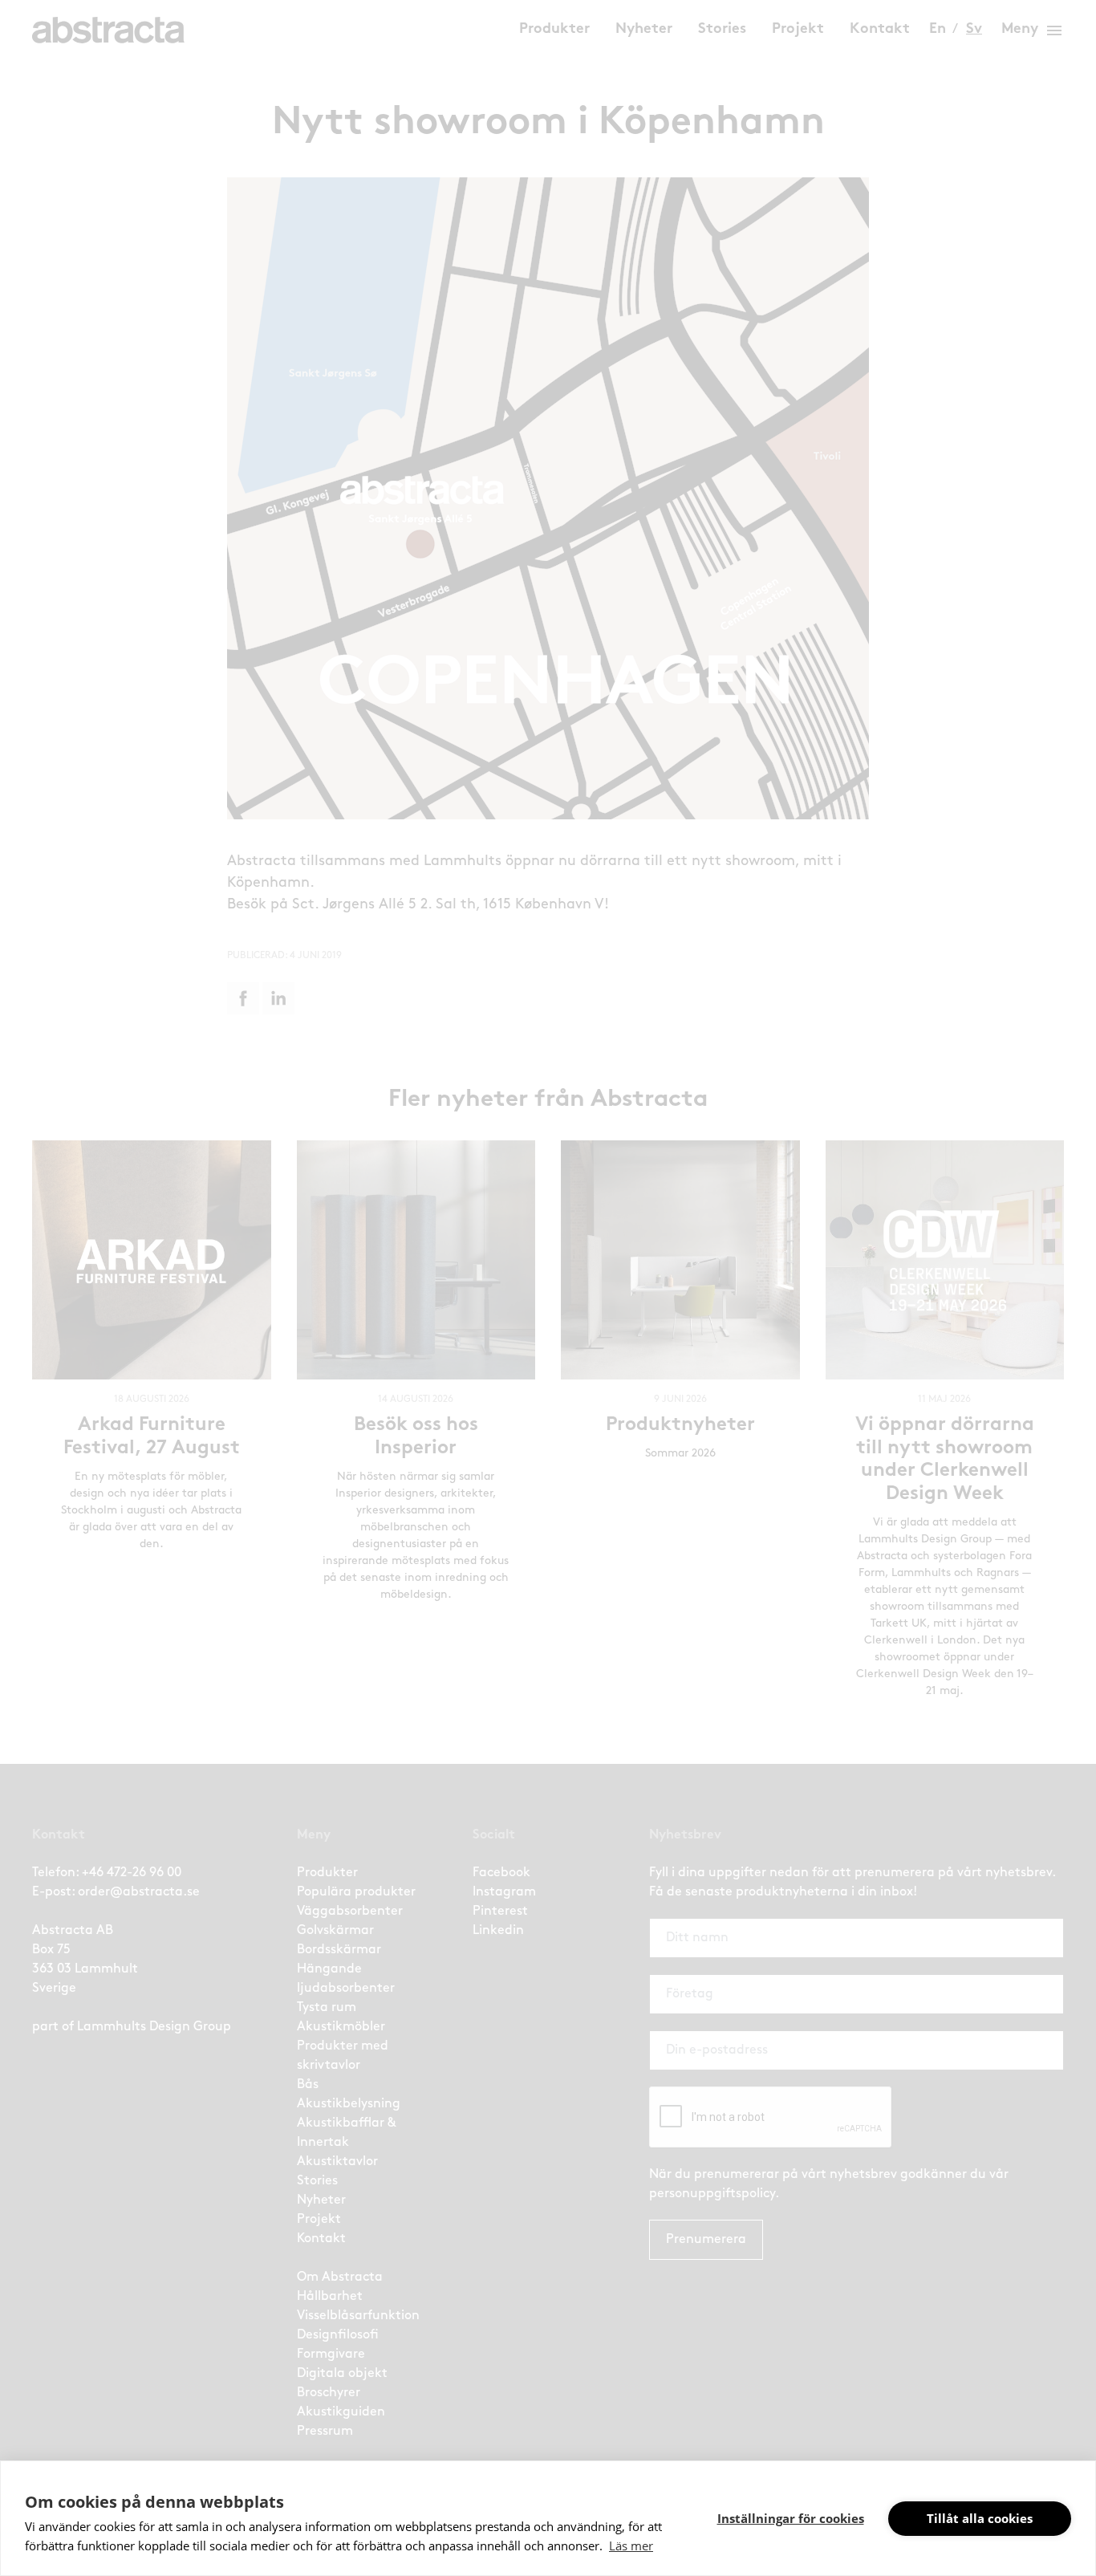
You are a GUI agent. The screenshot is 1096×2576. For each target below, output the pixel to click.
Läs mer (631, 2546)
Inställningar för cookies (791, 2518)
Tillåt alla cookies (980, 2518)
